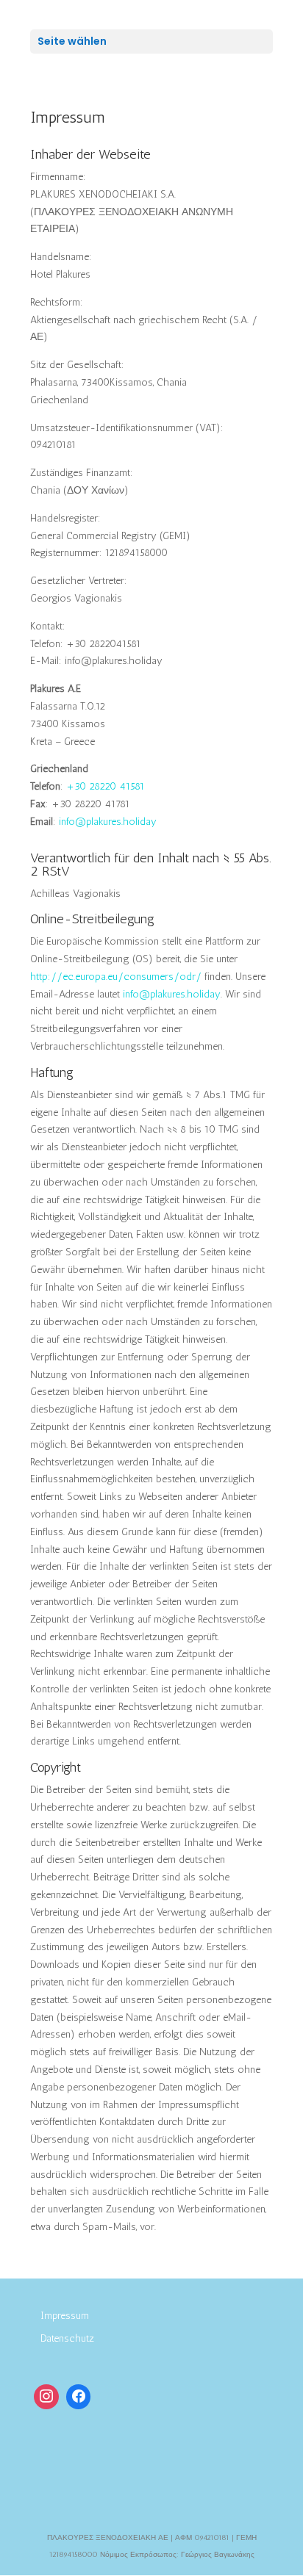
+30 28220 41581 (106, 786)
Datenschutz (67, 2338)
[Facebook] (79, 2397)
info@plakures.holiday (108, 822)
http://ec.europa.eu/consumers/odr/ (116, 977)
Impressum (65, 2316)
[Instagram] (46, 2397)
